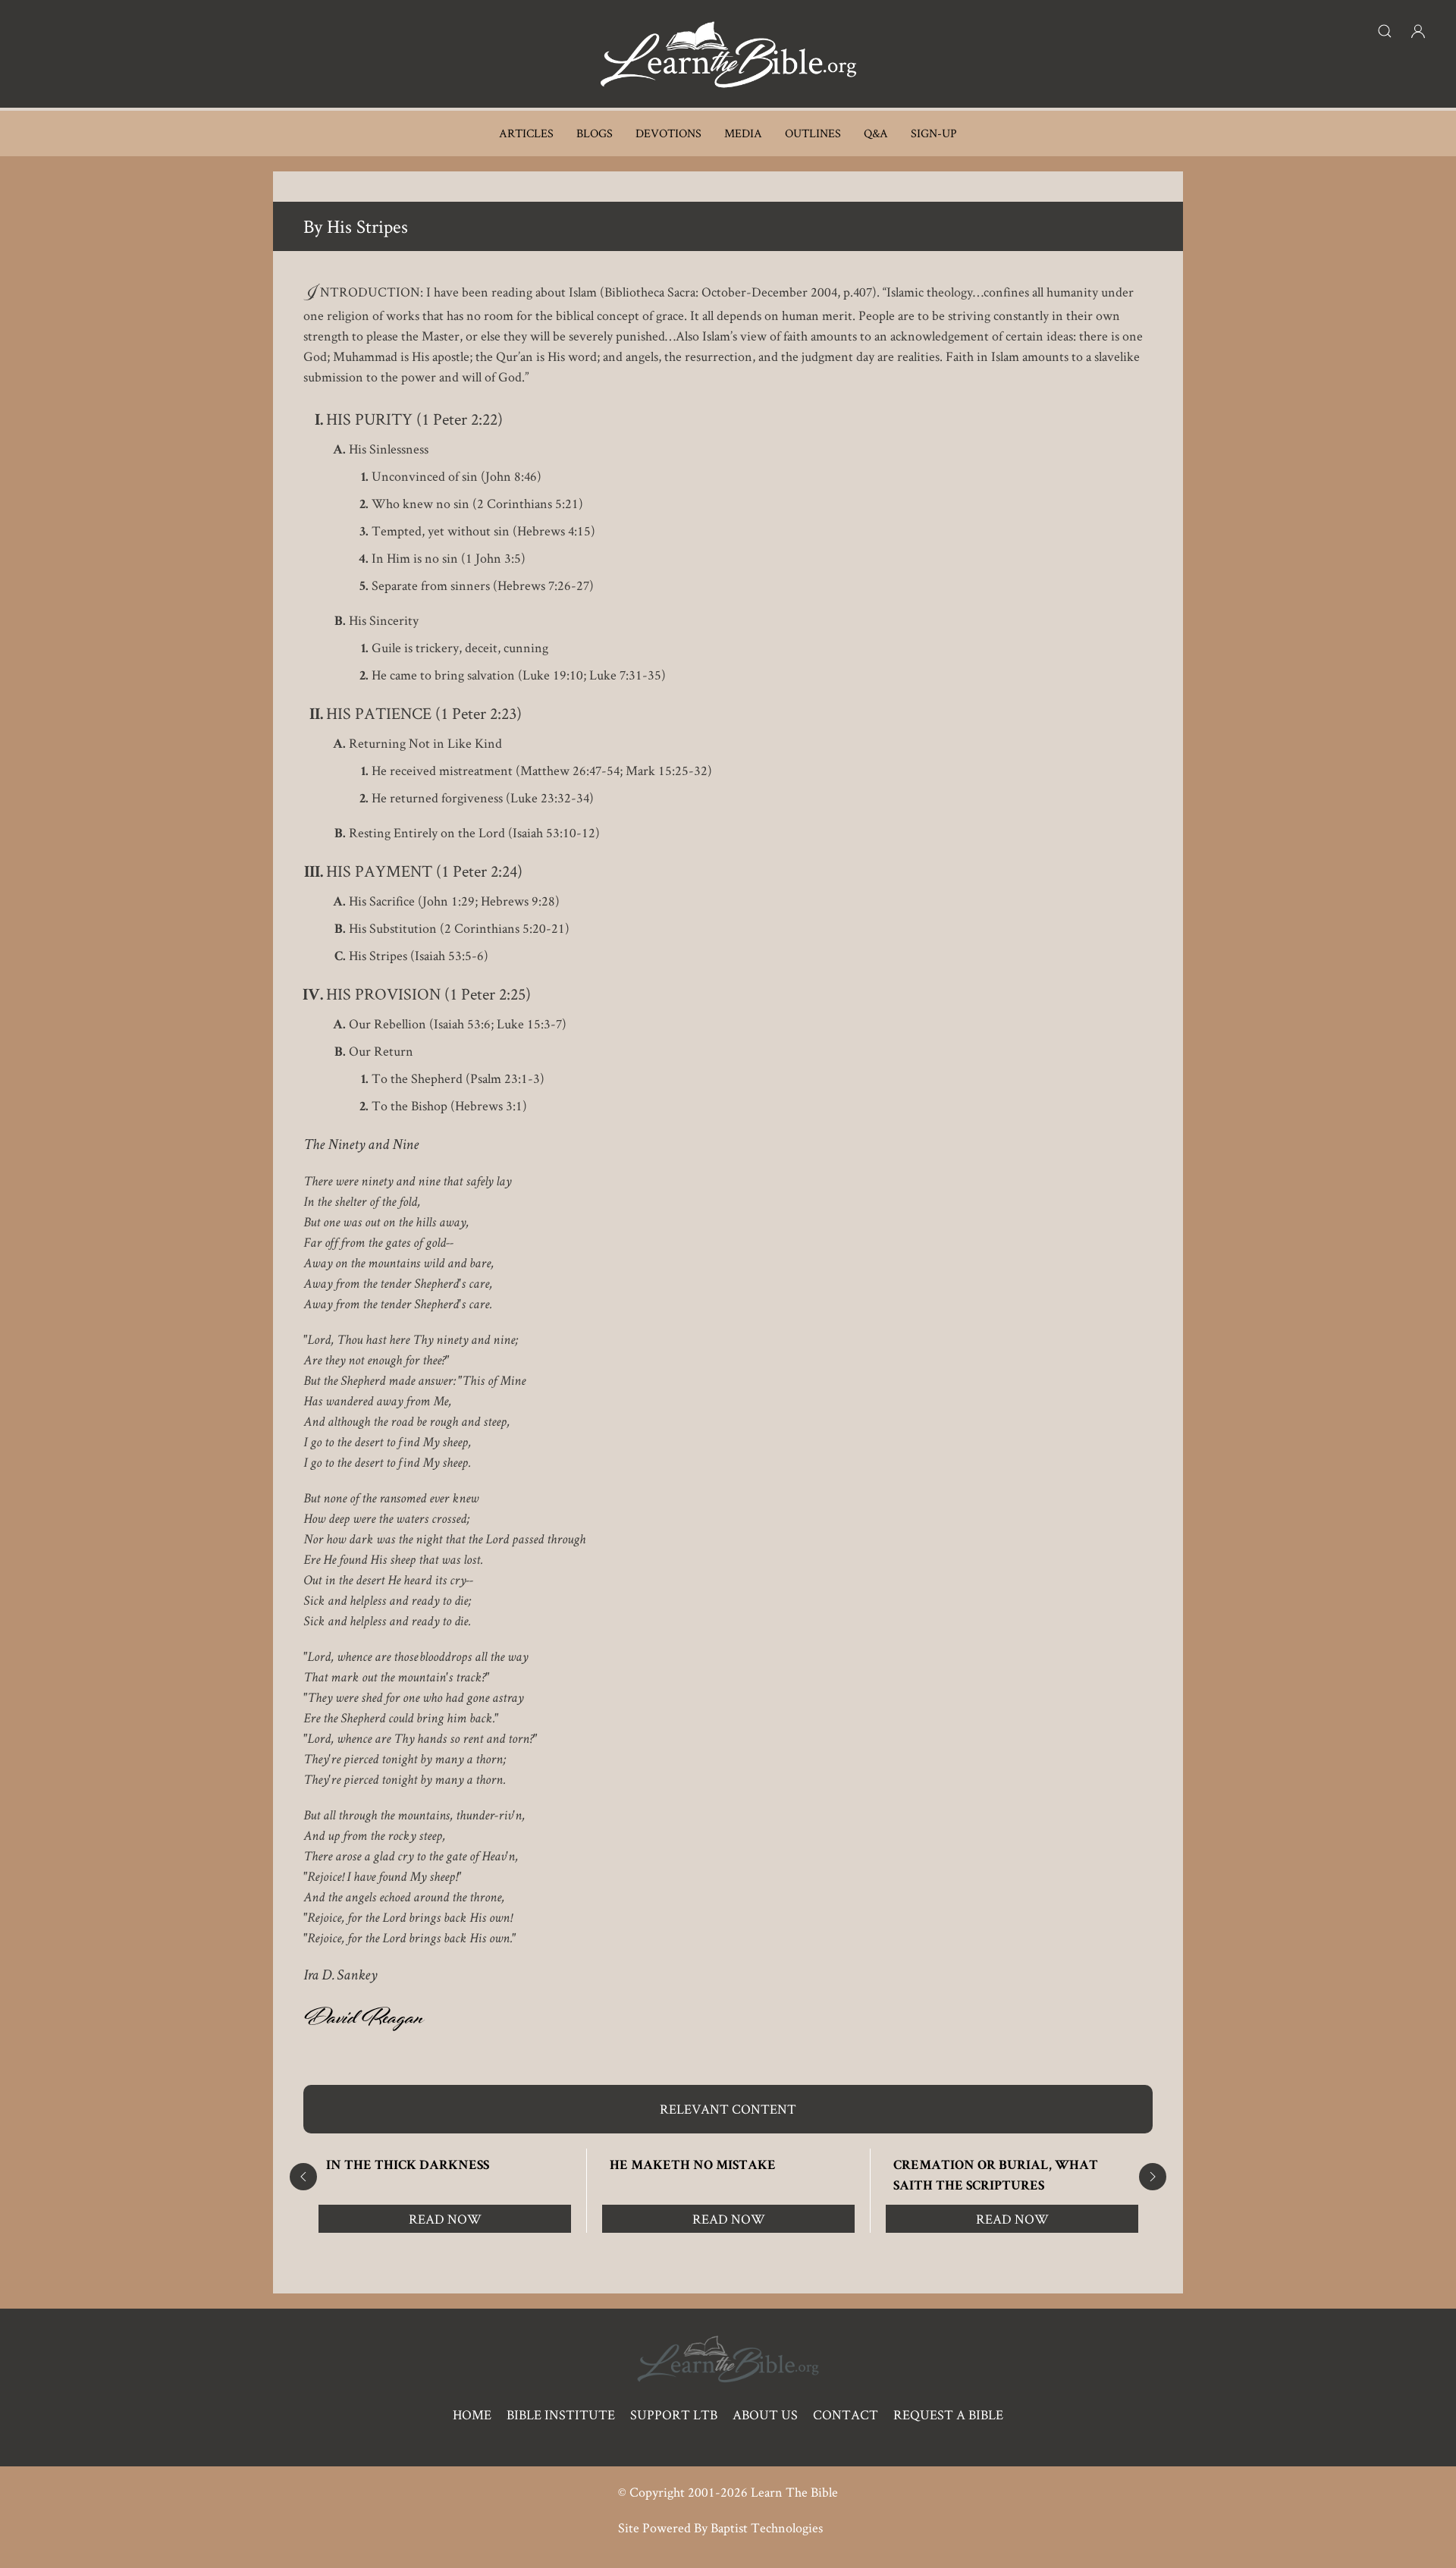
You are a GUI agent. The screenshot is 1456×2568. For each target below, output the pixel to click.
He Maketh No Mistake (693, 2166)
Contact (846, 2414)
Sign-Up (934, 133)
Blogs (595, 133)
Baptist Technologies (767, 2527)
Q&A (876, 133)
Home (472, 2414)
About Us (765, 2414)
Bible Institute (561, 2414)
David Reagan (364, 2021)
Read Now (445, 2219)
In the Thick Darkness (408, 2166)
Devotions (668, 133)
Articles (526, 133)
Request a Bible (948, 2414)
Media (743, 133)
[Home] (728, 54)
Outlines (813, 133)
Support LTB (674, 2414)
